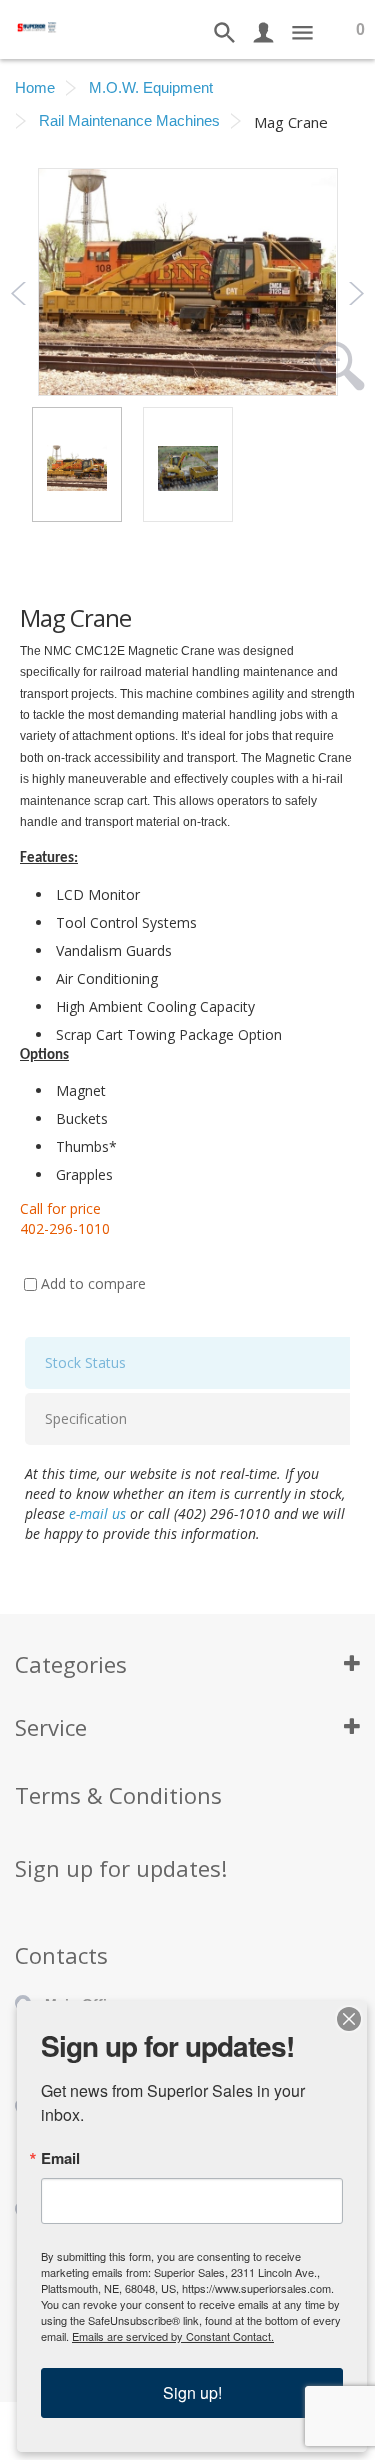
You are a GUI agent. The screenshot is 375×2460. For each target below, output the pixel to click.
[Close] (349, 2019)
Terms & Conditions (118, 1795)
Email (60, 2158)
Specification (86, 1418)
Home (35, 87)
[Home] (37, 25)
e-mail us (97, 1513)
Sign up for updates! (121, 1868)
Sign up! (192, 2392)
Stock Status (85, 1362)
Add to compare (93, 1283)
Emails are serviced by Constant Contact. (173, 2336)
